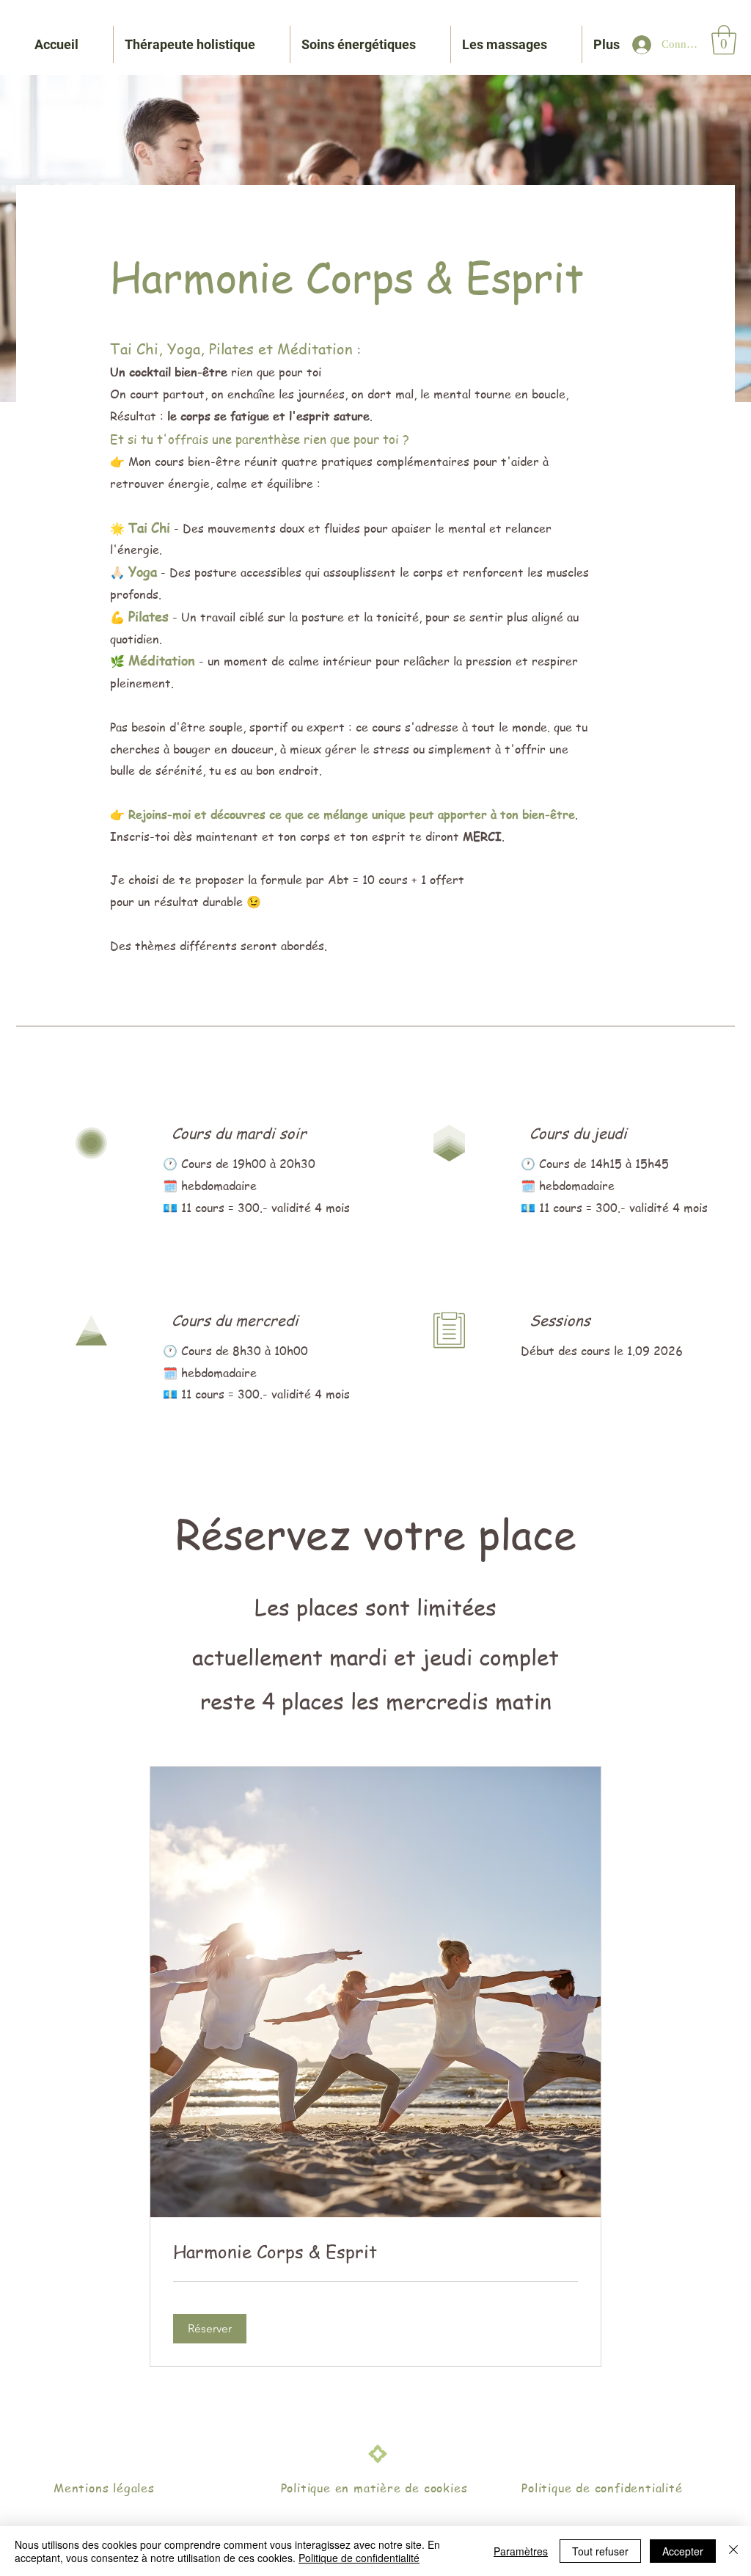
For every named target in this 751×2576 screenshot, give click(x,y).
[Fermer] (733, 2551)
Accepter (683, 2551)
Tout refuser (600, 2551)
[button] (724, 40)
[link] (375, 2252)
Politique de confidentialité (359, 2558)
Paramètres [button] (521, 2551)
